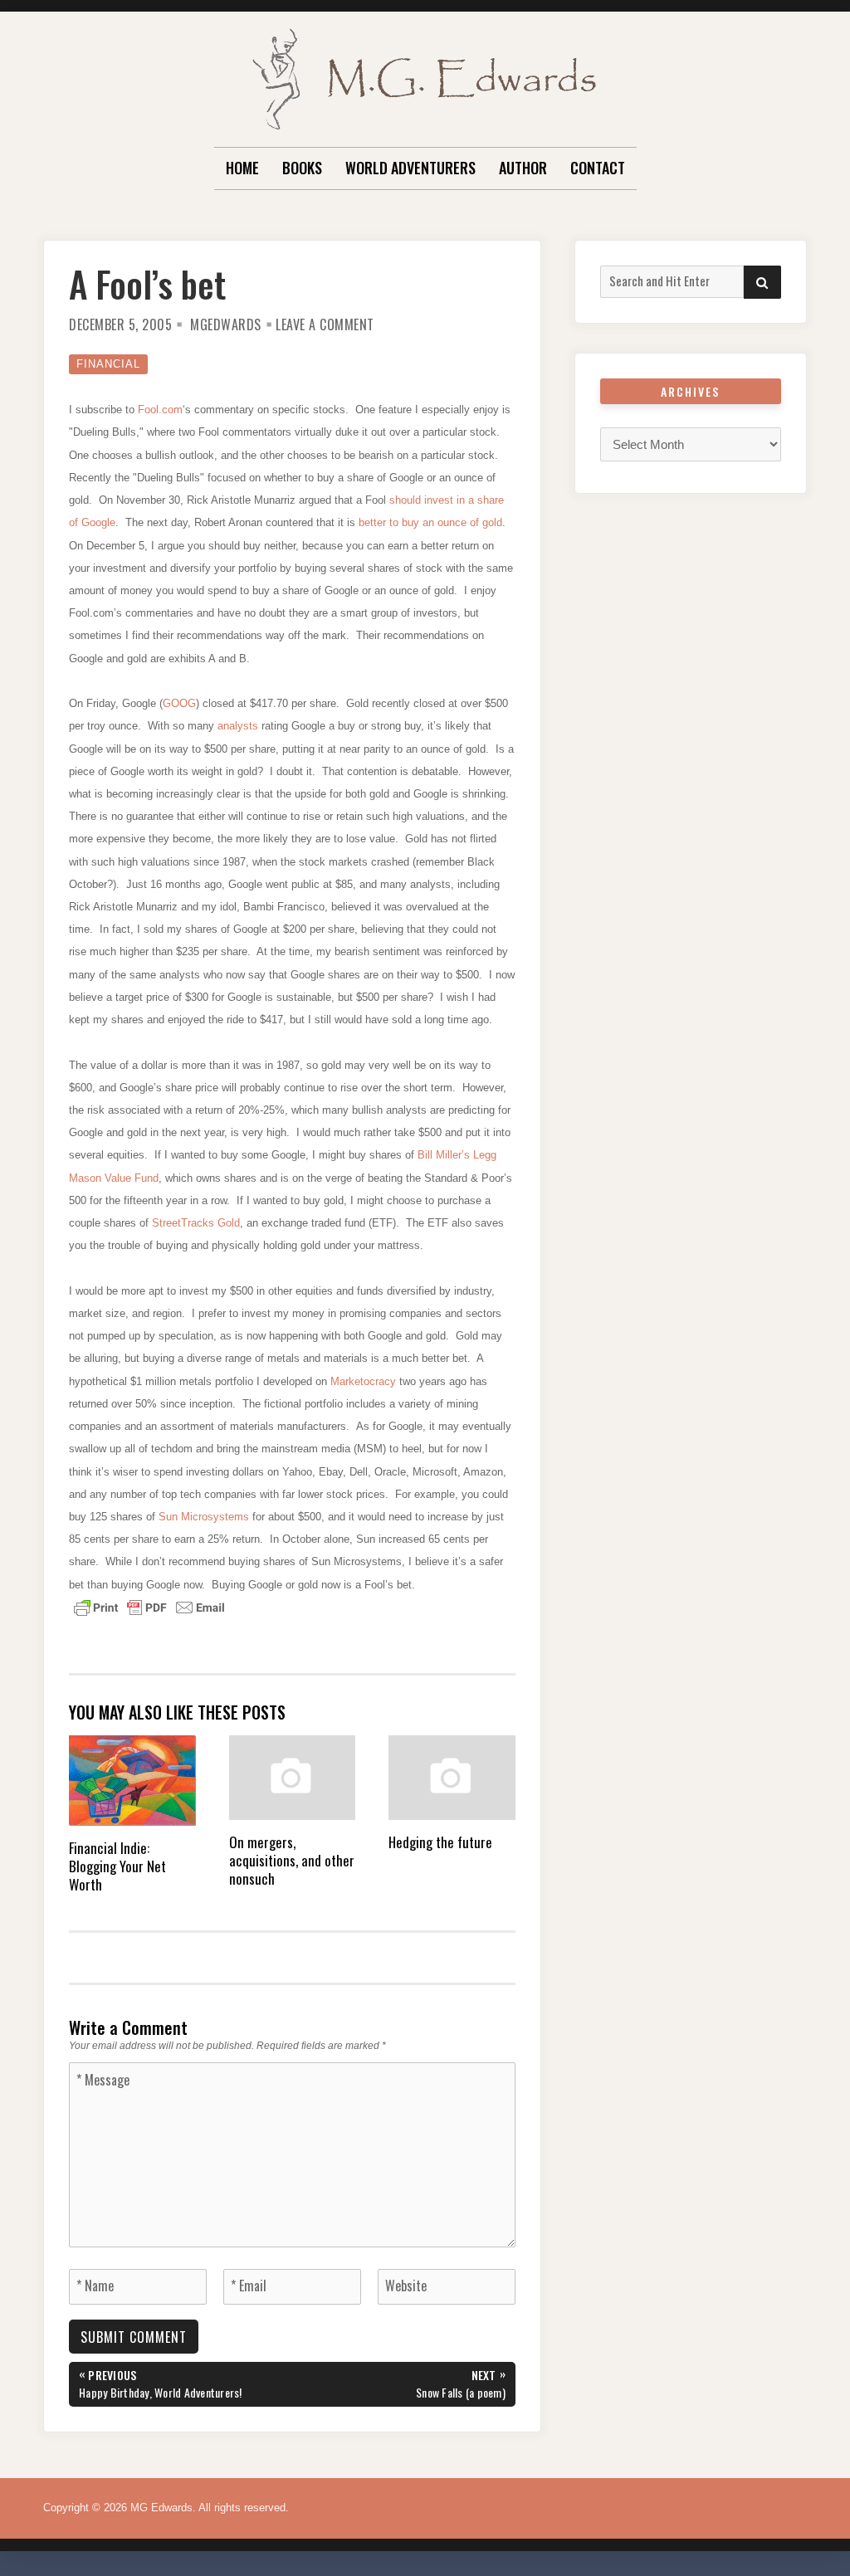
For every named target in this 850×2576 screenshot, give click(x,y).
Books (302, 168)
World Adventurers (410, 168)
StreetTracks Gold (196, 1223)
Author (523, 168)
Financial (108, 364)
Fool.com (160, 410)
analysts (239, 726)
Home (242, 168)
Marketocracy (365, 1381)
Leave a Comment (325, 324)
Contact (598, 168)
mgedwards (226, 324)
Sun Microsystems (205, 1517)
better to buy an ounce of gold (430, 522)
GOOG (179, 703)
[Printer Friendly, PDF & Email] (149, 1607)
